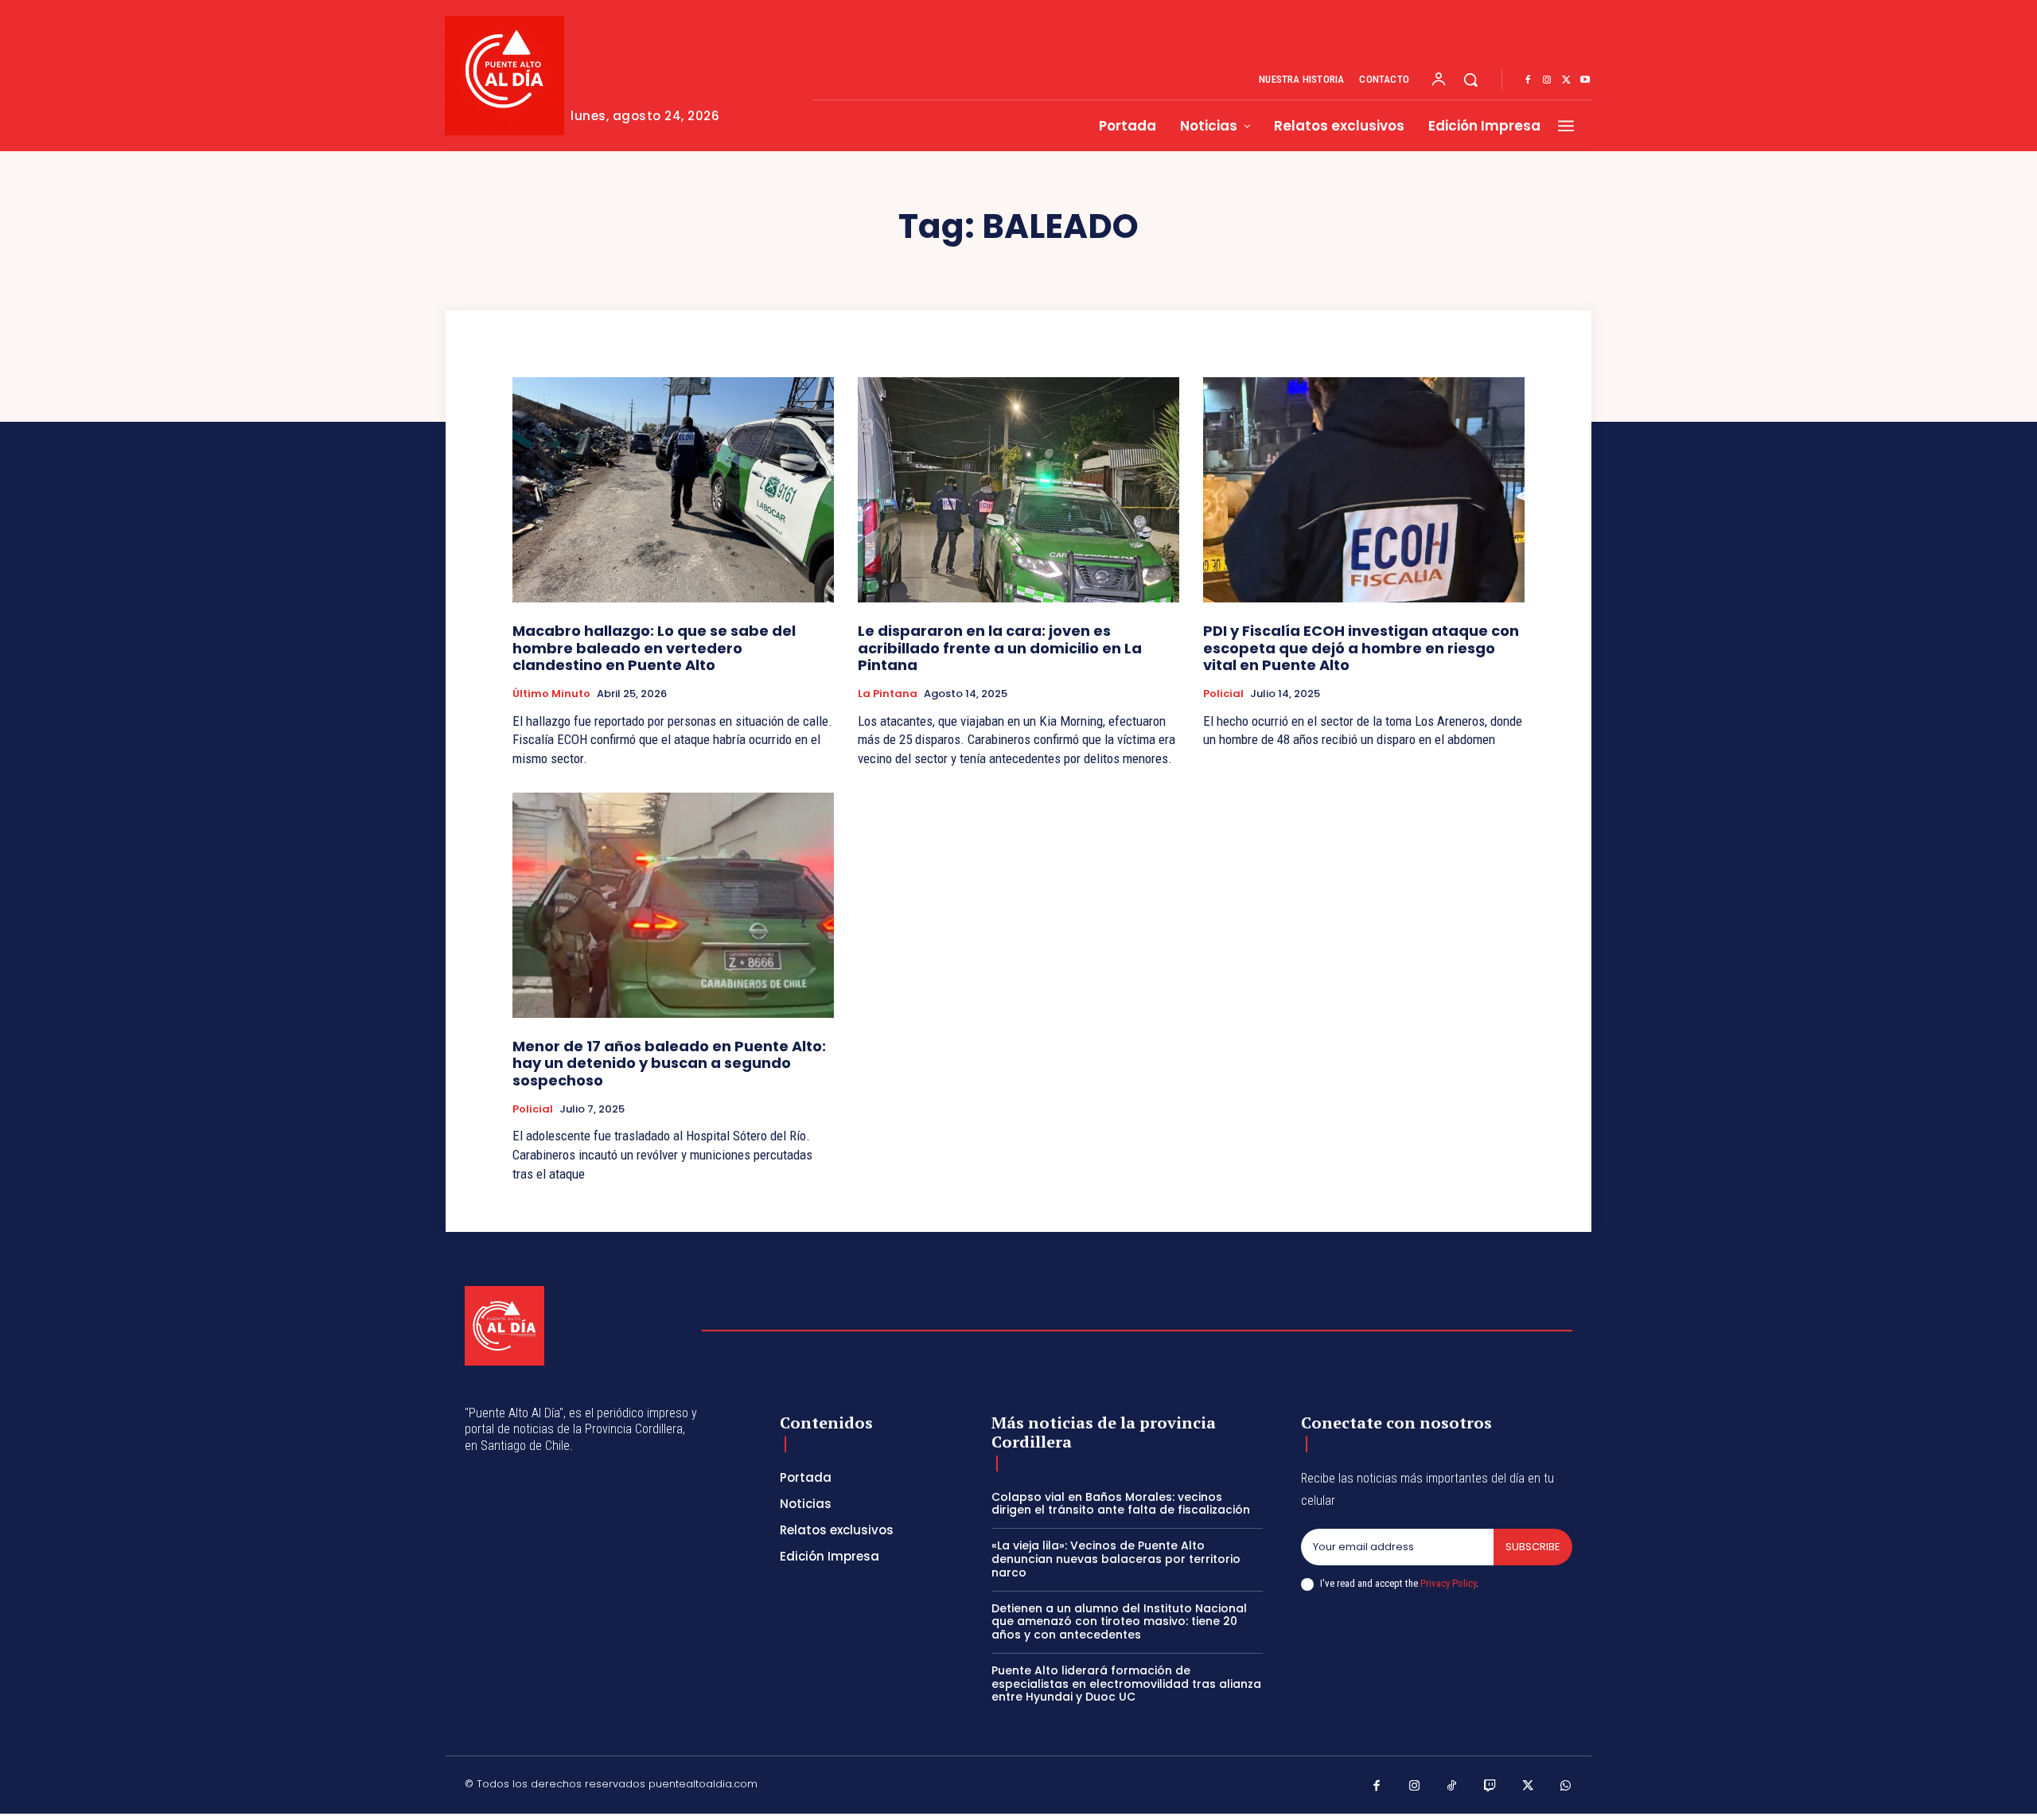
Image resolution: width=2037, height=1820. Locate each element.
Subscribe (1533, 1547)
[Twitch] (1490, 1787)
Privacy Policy (1448, 1583)
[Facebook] (1528, 80)
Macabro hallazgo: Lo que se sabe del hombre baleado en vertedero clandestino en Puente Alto (654, 648)
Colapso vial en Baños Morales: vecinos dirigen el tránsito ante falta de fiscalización (1121, 1504)
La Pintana (888, 694)
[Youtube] (1585, 80)
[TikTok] (1452, 1787)
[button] (1470, 80)
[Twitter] (1566, 80)
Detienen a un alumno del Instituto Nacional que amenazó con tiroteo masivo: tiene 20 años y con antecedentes (1119, 1622)
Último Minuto (551, 694)
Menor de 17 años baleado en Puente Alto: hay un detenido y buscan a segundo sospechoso (669, 1063)
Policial (1223, 694)
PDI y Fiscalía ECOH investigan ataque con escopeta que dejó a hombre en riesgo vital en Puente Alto (1361, 648)
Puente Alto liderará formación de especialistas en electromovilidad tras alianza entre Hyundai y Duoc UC (1126, 1684)
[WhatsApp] (1566, 1787)
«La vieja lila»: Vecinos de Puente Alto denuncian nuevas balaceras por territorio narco (1116, 1559)
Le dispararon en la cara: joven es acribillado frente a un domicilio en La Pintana (1000, 648)
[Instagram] (1547, 80)
